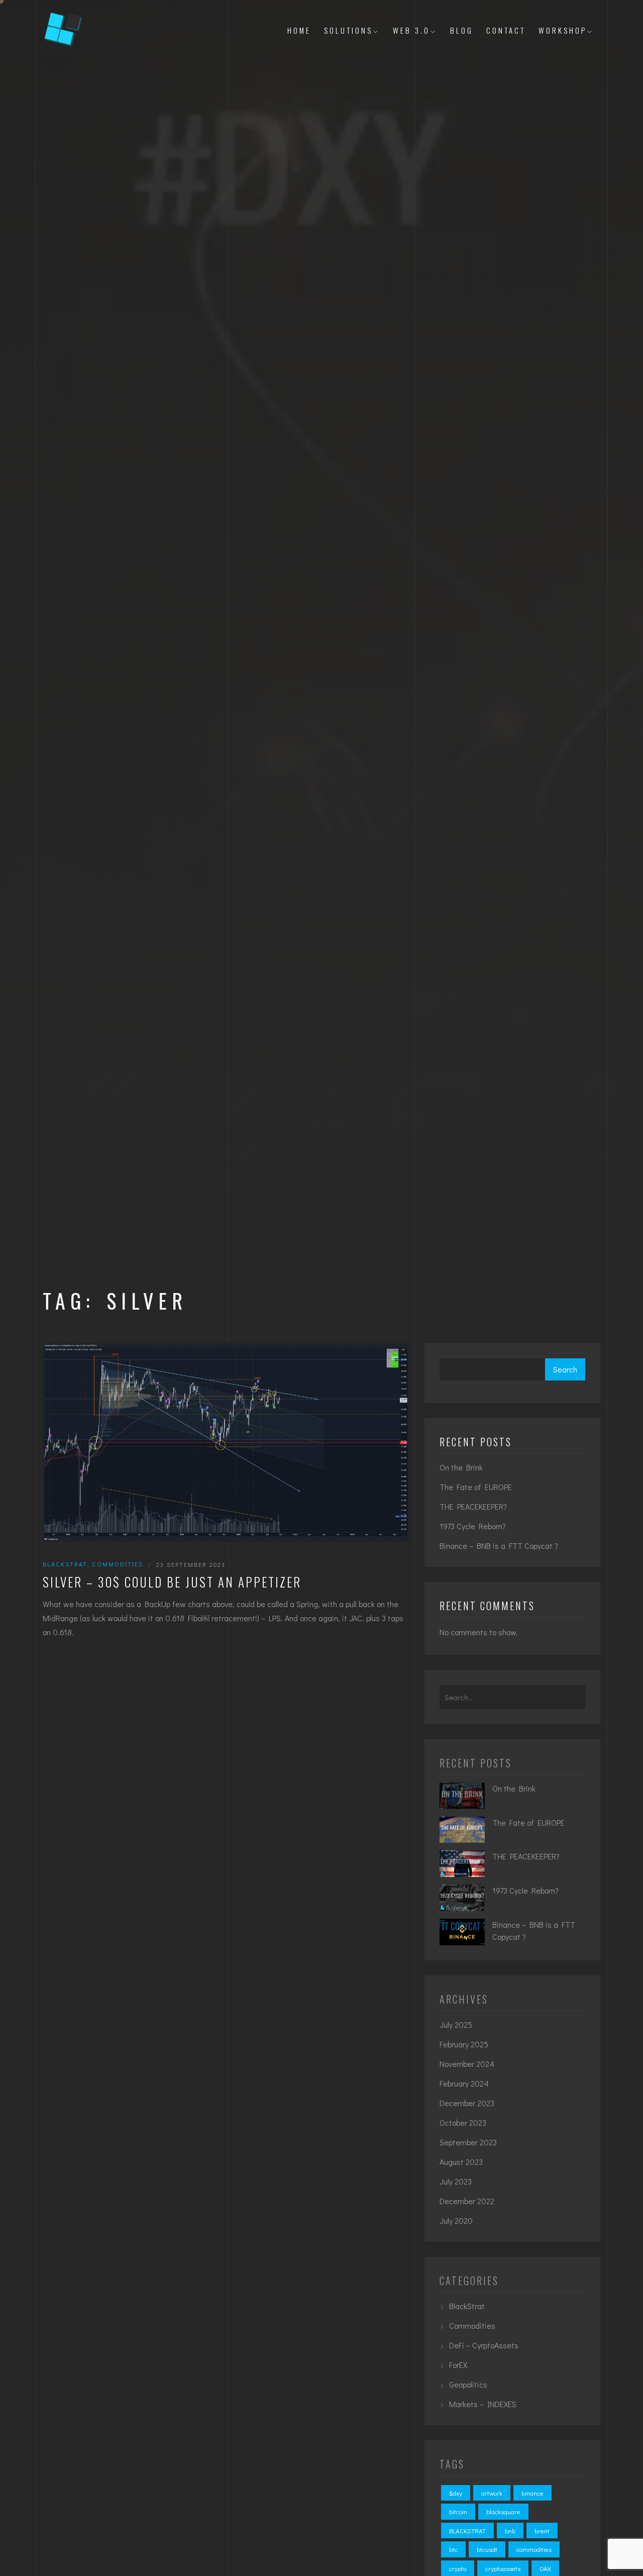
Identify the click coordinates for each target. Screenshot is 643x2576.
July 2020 (456, 2220)
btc (453, 2549)
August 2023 (461, 2162)
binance (532, 2493)
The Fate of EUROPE (476, 1487)
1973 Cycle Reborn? (473, 1526)
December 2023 (467, 2103)
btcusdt (487, 2549)
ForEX (458, 2365)
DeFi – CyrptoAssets (484, 2345)
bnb (510, 2531)
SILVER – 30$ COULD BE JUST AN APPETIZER (172, 1582)
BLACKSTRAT (467, 2531)
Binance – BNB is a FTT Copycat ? (499, 1546)
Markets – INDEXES (483, 2404)
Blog (462, 30)
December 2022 (467, 2201)
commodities (534, 2549)
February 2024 (464, 2083)
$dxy (456, 2493)
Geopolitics (468, 2384)
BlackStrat (65, 1564)
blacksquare (503, 2511)
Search (565, 1369)
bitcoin (458, 2511)
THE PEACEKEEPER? (473, 1506)
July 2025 (456, 2024)
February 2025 (464, 2044)
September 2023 (468, 2142)
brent (542, 2531)
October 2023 (463, 2122)
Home (299, 30)
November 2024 (467, 2064)
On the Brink (461, 1467)
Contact (506, 30)
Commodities (118, 1564)
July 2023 (456, 2181)
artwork (492, 2493)
